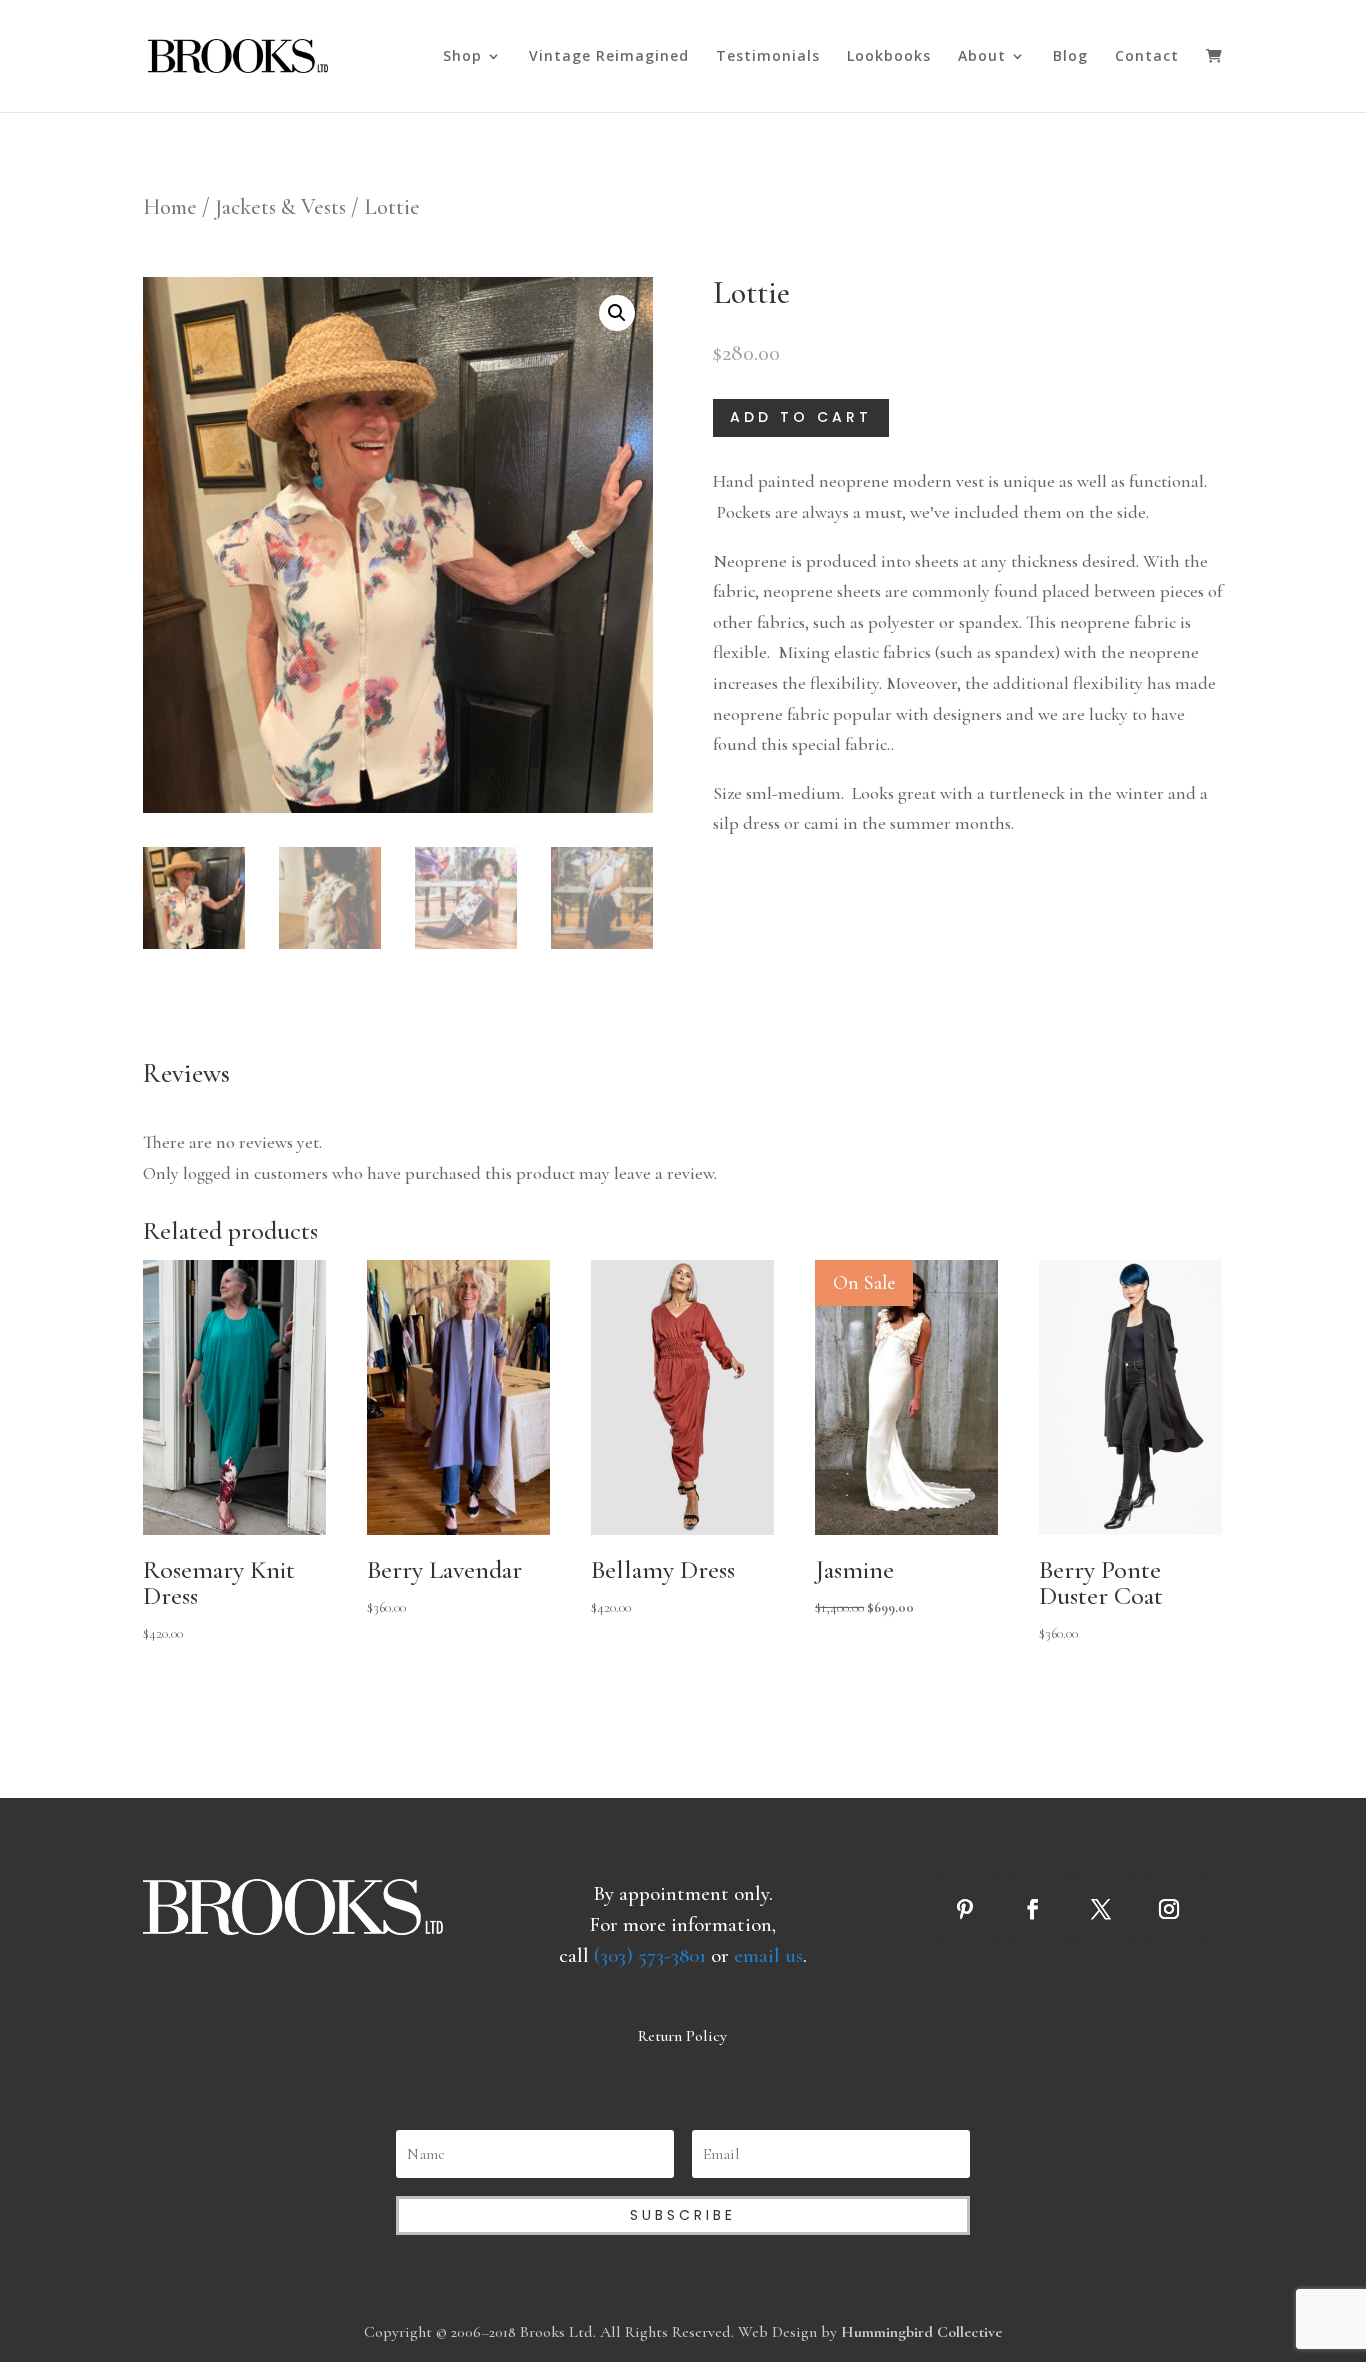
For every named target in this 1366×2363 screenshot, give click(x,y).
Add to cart (801, 417)
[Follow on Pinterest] (970, 1909)
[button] (617, 313)
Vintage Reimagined (609, 57)
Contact (1147, 57)
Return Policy (682, 2036)
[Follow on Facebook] (1038, 1909)
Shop (462, 57)
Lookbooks (889, 57)
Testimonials (768, 57)
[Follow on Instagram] (1174, 1909)
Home (170, 207)
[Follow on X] (1106, 1909)
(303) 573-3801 (650, 1955)
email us (768, 1955)
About (982, 57)
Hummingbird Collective (921, 2332)
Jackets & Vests (280, 207)
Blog (1070, 57)
